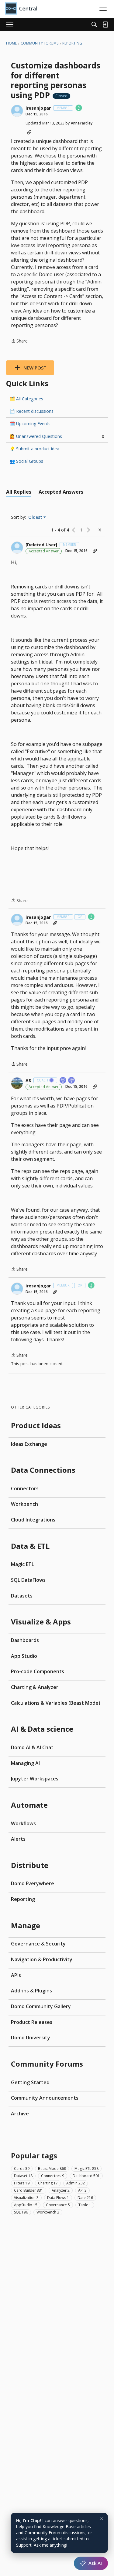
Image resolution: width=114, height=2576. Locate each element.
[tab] (19, 492)
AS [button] (28, 1081)
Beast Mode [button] (52, 2169)
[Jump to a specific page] (98, 530)
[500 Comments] (63, 1081)
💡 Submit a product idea (35, 449)
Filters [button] (22, 2183)
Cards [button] (22, 2169)
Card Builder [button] (29, 2190)
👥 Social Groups (26, 461)
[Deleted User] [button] (41, 545)
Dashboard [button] (86, 2176)
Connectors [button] (53, 2176)
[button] (17, 111)
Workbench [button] (48, 2212)
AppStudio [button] (26, 2205)
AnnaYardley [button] (82, 123)
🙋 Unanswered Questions (57, 436)
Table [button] (85, 2205)
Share (19, 341)
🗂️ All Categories (26, 399)
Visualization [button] (26, 2198)
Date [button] (85, 2198)
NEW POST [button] (35, 368)
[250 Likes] (72, 1081)
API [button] (82, 2190)
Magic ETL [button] (86, 2169)
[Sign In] (105, 25)
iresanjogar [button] (38, 108)
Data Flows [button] (58, 2198)
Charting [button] (48, 2183)
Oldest (36, 517)
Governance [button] (58, 2205)
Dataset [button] (23, 2176)
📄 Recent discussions (32, 411)
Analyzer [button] (61, 2190)
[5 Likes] (79, 108)
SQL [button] (21, 2212)
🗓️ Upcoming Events (30, 424)
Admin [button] (76, 2183)
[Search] (94, 25)
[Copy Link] (29, 132)
